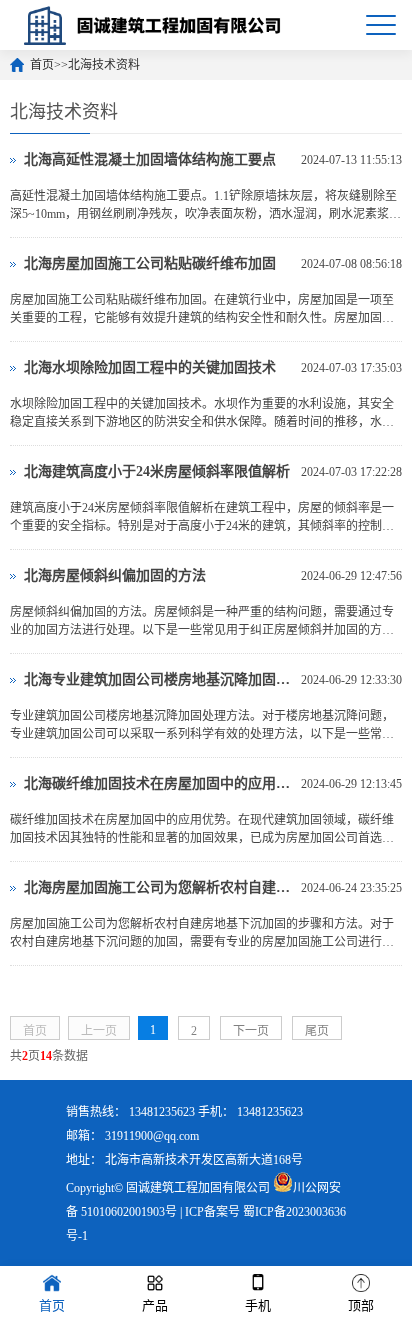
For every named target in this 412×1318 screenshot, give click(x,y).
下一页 (251, 1031)
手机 (258, 1305)
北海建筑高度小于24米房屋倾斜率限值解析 (157, 471)
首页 (42, 65)
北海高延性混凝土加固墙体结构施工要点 (150, 159)
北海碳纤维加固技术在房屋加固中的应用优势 (157, 783)
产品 (155, 1305)
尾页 (317, 1031)
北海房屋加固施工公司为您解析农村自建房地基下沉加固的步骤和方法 (157, 887)
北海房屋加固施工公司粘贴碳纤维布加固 (150, 263)
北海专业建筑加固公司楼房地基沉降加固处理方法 (157, 679)
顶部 (361, 1305)
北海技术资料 (104, 65)
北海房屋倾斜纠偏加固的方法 (115, 575)
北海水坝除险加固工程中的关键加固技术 (150, 367)
